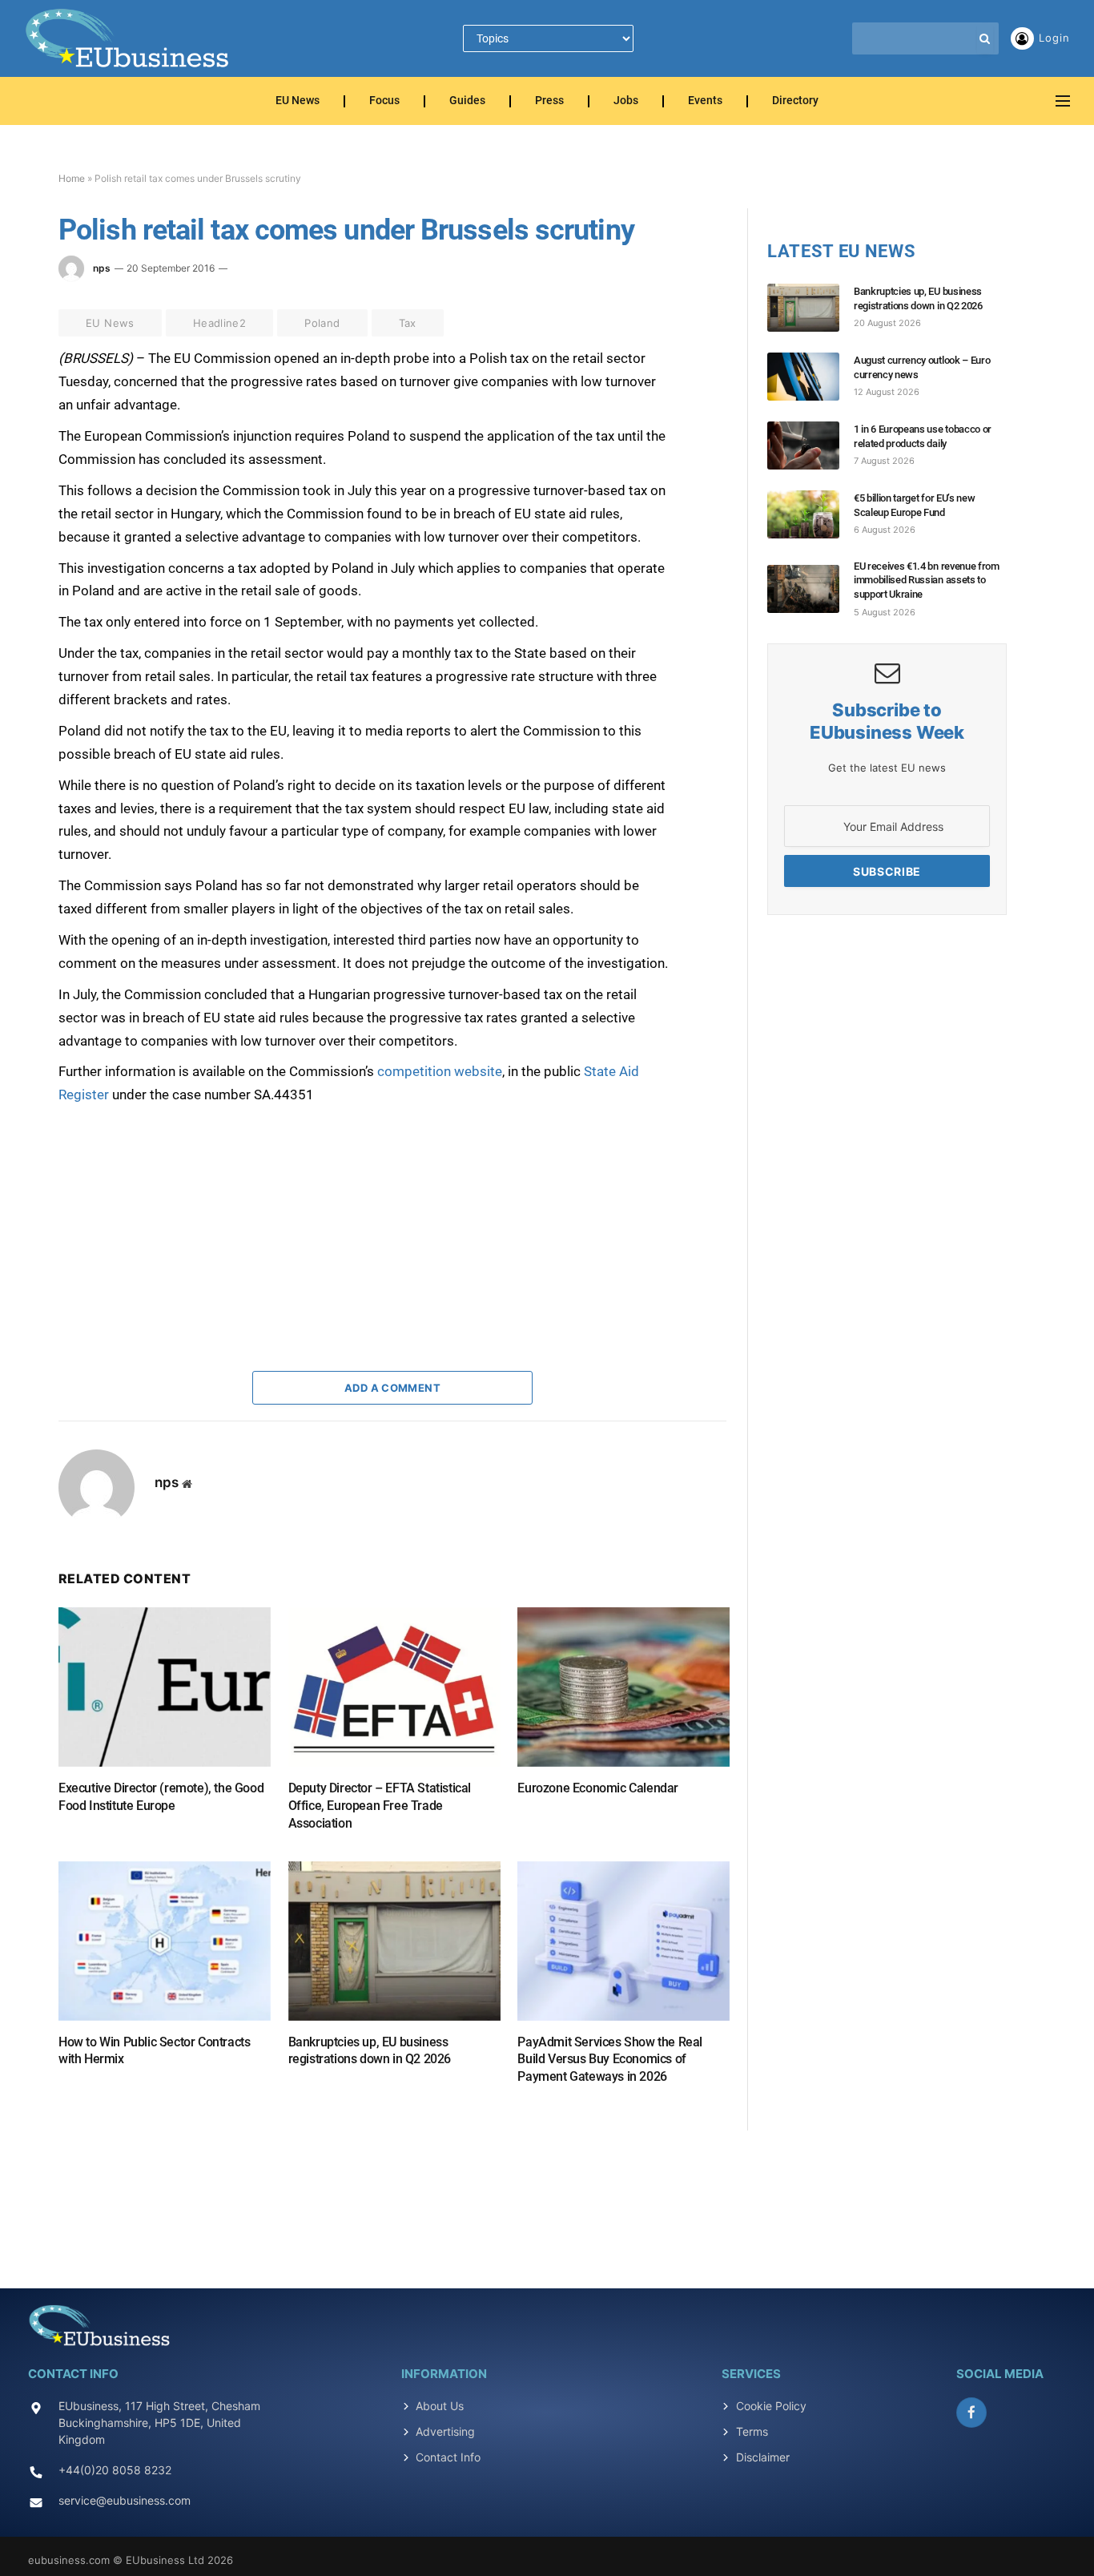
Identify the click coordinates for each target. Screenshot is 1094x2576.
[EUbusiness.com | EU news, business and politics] (128, 38)
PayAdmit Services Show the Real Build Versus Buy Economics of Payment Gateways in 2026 (610, 2060)
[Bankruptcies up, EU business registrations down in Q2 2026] (394, 1941)
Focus (384, 101)
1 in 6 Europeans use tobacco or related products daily (923, 436)
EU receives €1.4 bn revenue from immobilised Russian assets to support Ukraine (927, 580)
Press (549, 101)
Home (72, 178)
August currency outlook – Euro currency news (922, 367)
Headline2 (220, 323)
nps (102, 268)
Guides (467, 101)
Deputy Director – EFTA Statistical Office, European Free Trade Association (380, 1806)
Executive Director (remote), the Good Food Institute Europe (161, 1797)
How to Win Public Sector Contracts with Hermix (154, 2051)
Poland (322, 323)
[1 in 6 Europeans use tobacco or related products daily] (810, 445)
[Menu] (1063, 101)
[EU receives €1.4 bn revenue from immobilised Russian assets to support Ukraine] (810, 589)
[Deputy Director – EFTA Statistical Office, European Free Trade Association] (394, 1687)
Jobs (626, 101)
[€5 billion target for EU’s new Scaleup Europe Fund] (810, 514)
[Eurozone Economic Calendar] (623, 1687)
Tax (408, 323)
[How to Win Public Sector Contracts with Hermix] (165, 1941)
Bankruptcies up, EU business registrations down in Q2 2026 (370, 2051)
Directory (795, 101)
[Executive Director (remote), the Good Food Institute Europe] (165, 1687)
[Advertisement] (179, 1207)
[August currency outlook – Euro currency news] (810, 377)
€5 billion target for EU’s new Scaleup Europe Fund (914, 505)
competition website (440, 1071)
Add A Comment (392, 1388)
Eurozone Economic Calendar (598, 1788)
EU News (298, 101)
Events (705, 101)
